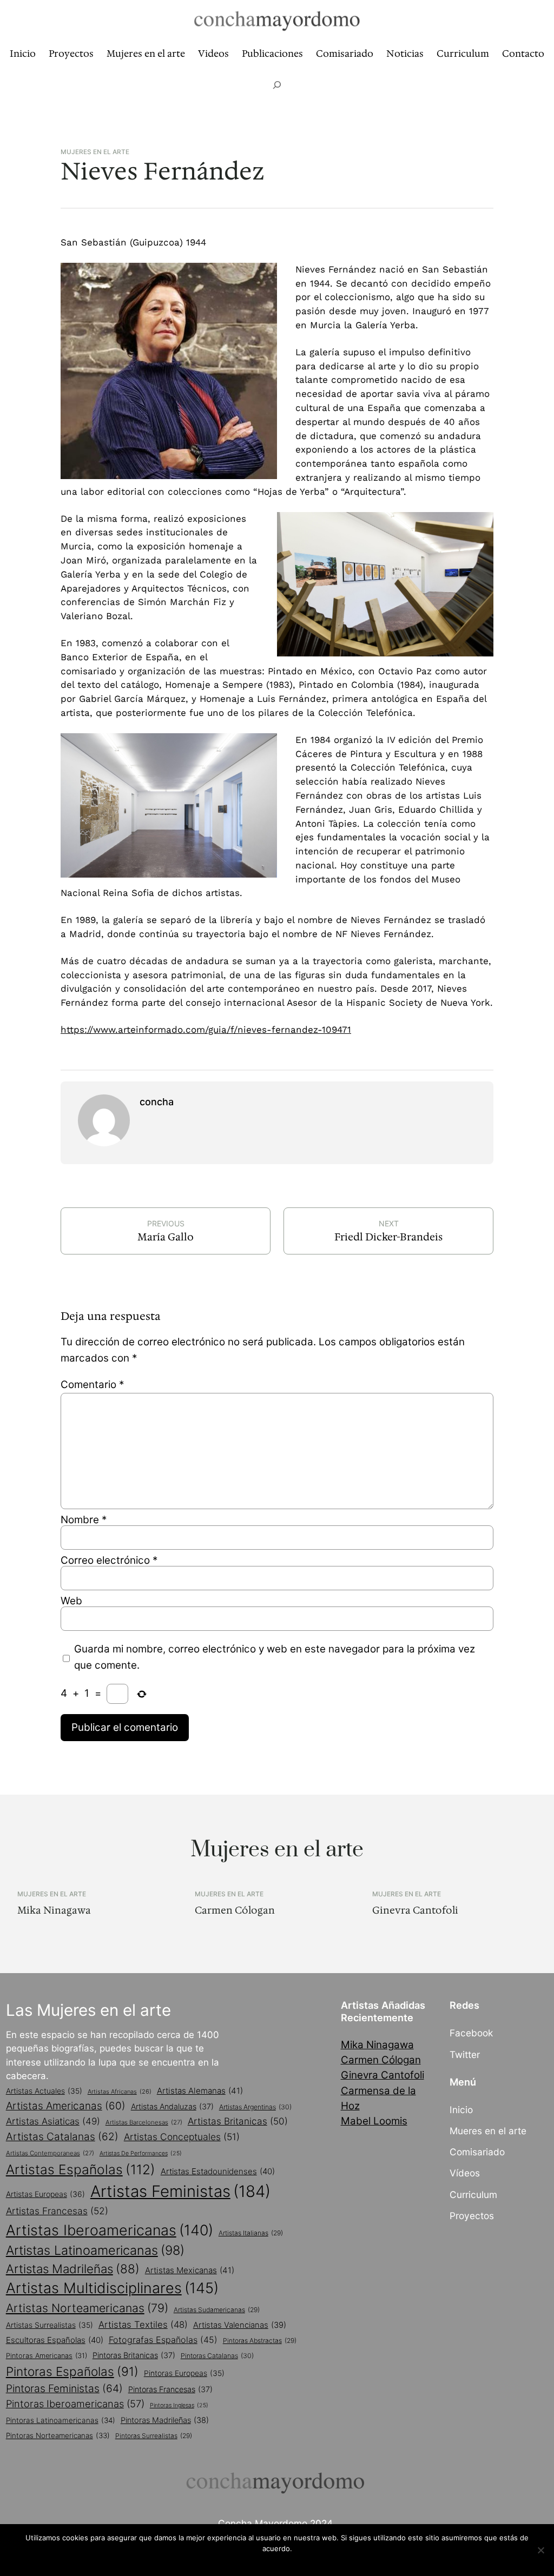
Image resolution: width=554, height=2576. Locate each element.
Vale (280, 2562)
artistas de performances (141, 2153)
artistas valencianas (240, 2325)
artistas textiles (143, 2325)
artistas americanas (66, 2106)
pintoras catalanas (217, 2356)
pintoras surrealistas (154, 2436)
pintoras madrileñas (165, 2420)
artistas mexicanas (190, 2270)
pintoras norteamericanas (58, 2435)
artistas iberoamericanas (110, 2230)
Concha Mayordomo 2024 (275, 2523)
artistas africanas (120, 2092)
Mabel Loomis (374, 2121)
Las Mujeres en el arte (88, 2010)
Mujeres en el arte (95, 152)
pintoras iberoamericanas (75, 2404)
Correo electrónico (109, 1560)
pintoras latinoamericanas (61, 2420)
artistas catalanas (62, 2136)
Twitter (465, 2054)
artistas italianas (251, 2233)
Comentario (92, 1385)
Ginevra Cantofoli (415, 1910)
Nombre (84, 1520)
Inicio (461, 2110)
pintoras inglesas (179, 2405)
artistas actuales (44, 2091)
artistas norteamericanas (87, 2308)
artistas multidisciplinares (112, 2288)
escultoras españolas (55, 2340)
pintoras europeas (184, 2373)
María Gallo (166, 1237)
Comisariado (477, 2152)
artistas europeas (45, 2194)
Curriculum (473, 2195)
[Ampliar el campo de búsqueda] (277, 85)
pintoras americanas (47, 2356)
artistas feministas (180, 2191)
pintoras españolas (72, 2371)
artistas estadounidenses (218, 2171)
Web (71, 1601)
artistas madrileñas (73, 2269)
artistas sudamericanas (217, 2310)
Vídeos (465, 2173)
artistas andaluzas (172, 2106)
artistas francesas (57, 2211)
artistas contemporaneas (50, 2153)
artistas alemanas (200, 2091)
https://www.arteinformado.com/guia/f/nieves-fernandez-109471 (206, 1030)
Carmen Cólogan (235, 1910)
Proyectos (472, 2216)
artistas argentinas (255, 2107)
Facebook (471, 2033)
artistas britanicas (238, 2121)
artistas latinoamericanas (95, 2250)
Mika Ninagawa (54, 1910)
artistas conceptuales (182, 2137)
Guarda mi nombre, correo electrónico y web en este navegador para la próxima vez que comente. (275, 1657)
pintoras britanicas (134, 2355)
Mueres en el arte (488, 2131)
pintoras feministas (64, 2388)
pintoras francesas (170, 2389)
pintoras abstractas (260, 2341)
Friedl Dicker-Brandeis (388, 1237)
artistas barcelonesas (144, 2122)
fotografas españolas (163, 2340)
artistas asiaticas (53, 2121)
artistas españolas (81, 2169)
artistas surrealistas (50, 2325)
